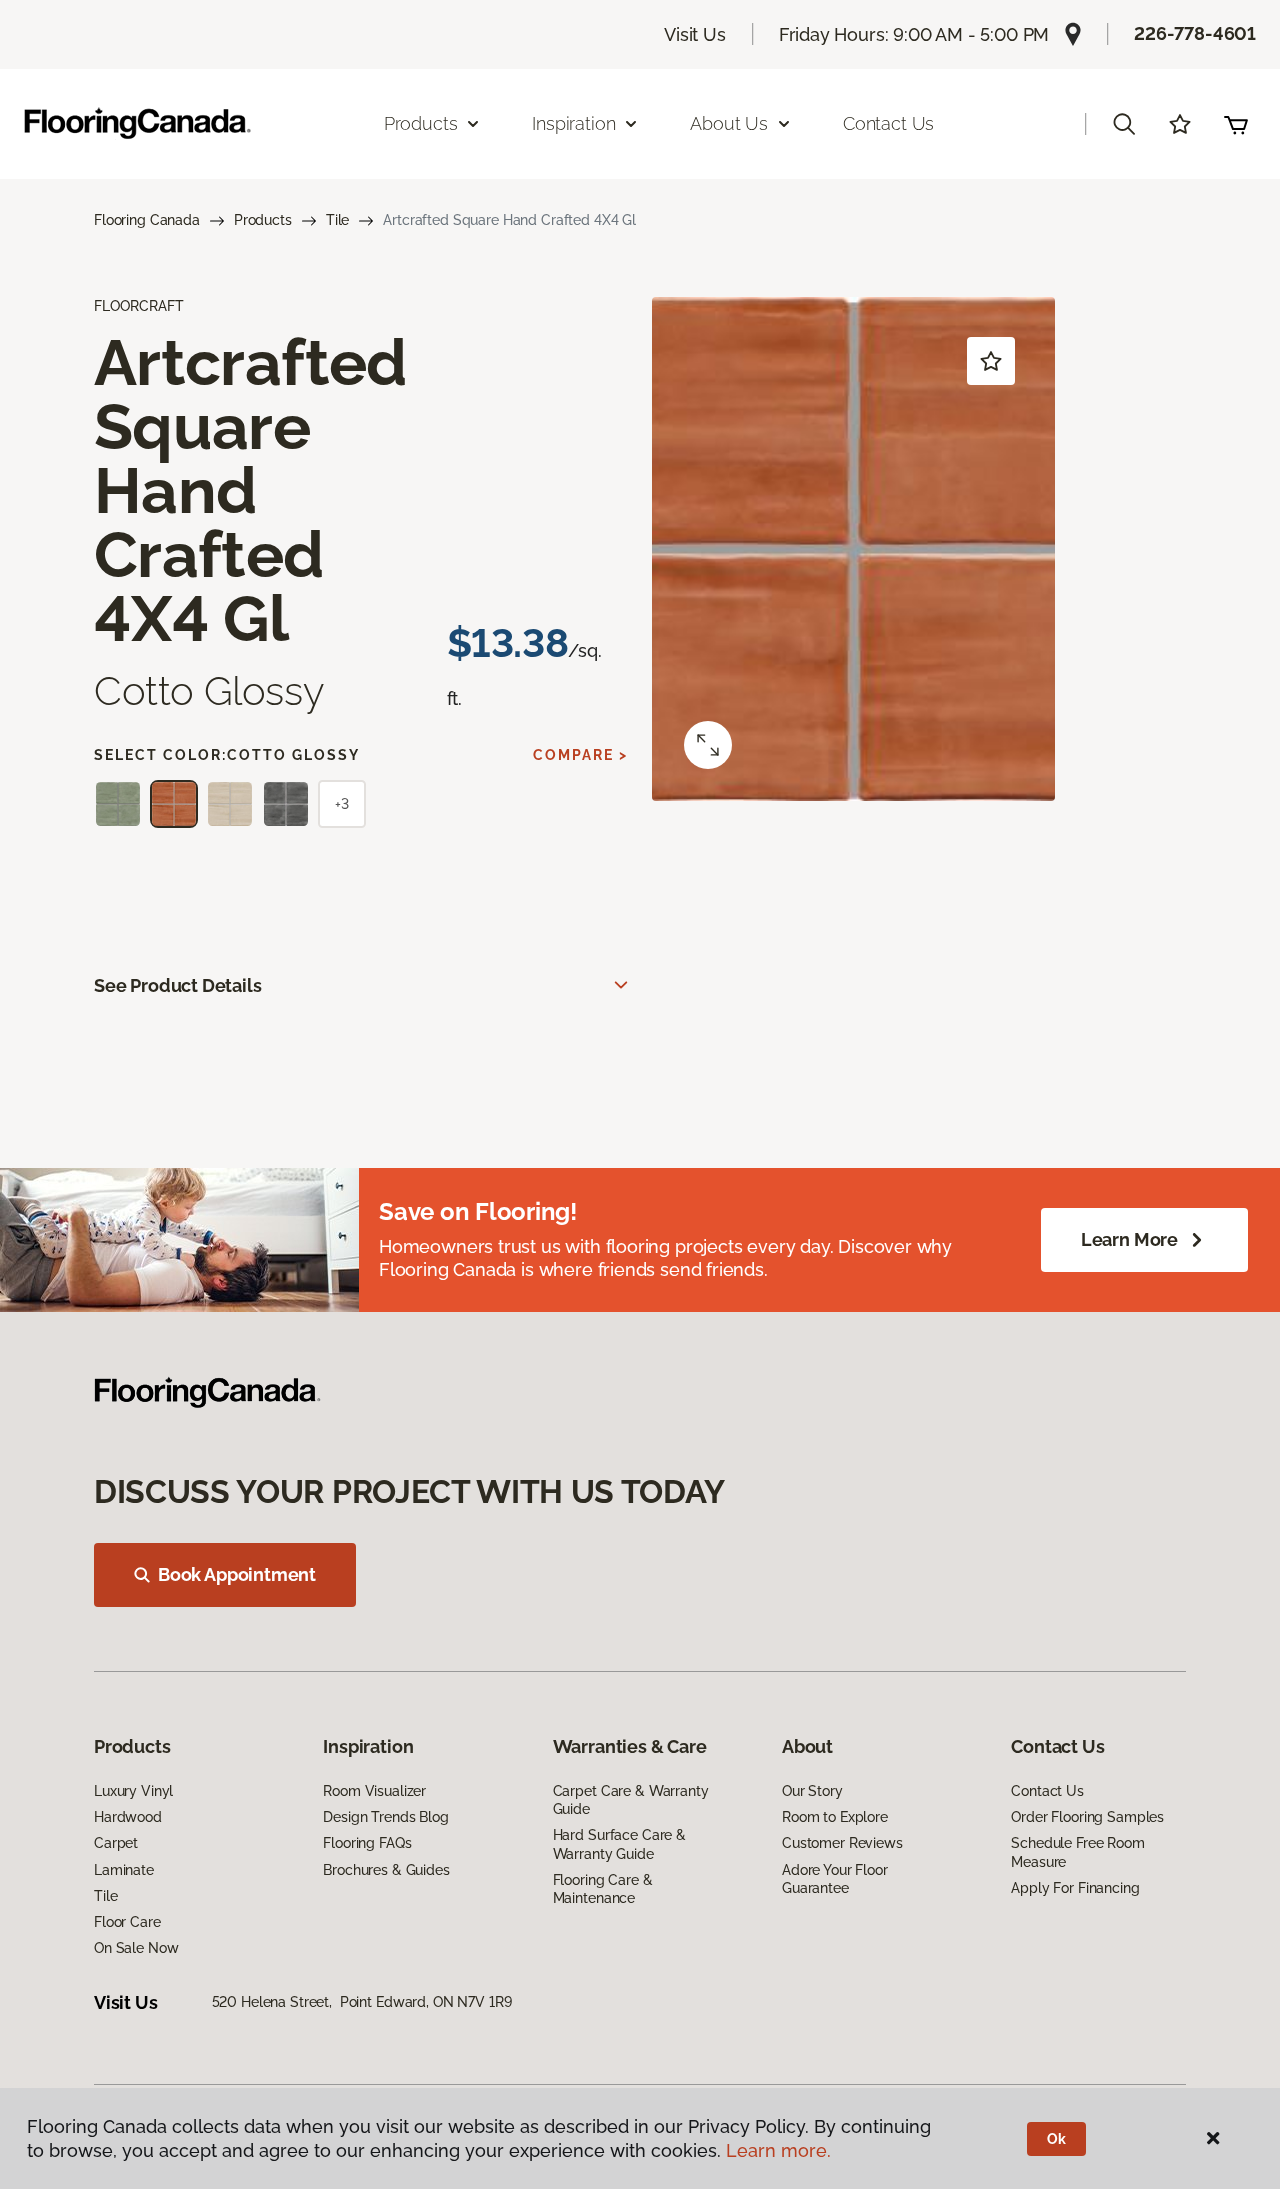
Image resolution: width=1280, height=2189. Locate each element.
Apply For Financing (1075, 1888)
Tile (337, 220)
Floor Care (127, 1922)
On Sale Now (136, 1948)
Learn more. (778, 2150)
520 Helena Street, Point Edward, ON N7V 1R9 (362, 2002)
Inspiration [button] (573, 123)
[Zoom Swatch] (708, 745)
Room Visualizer (374, 1791)
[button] (1124, 124)
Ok (1056, 2139)
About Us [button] (729, 123)
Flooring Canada (147, 220)
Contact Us (888, 123)
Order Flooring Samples (1087, 1817)
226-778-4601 (1195, 33)
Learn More (1129, 1239)
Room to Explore (835, 1817)
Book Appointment (237, 1574)
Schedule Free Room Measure (1077, 1852)
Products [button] (421, 123)
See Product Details (178, 985)
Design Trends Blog (385, 1817)
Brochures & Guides (386, 1870)
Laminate (124, 1870)
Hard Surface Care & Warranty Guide (619, 1844)
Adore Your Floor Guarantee (835, 1879)
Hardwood (128, 1817)
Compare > (580, 755)
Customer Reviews (842, 1843)
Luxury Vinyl (133, 1791)
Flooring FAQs (367, 1843)
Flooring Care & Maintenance (603, 1889)
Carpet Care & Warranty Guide (631, 1800)
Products (263, 220)
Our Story (812, 1791)
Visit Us (695, 34)
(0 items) (1236, 124)
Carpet (116, 1843)
